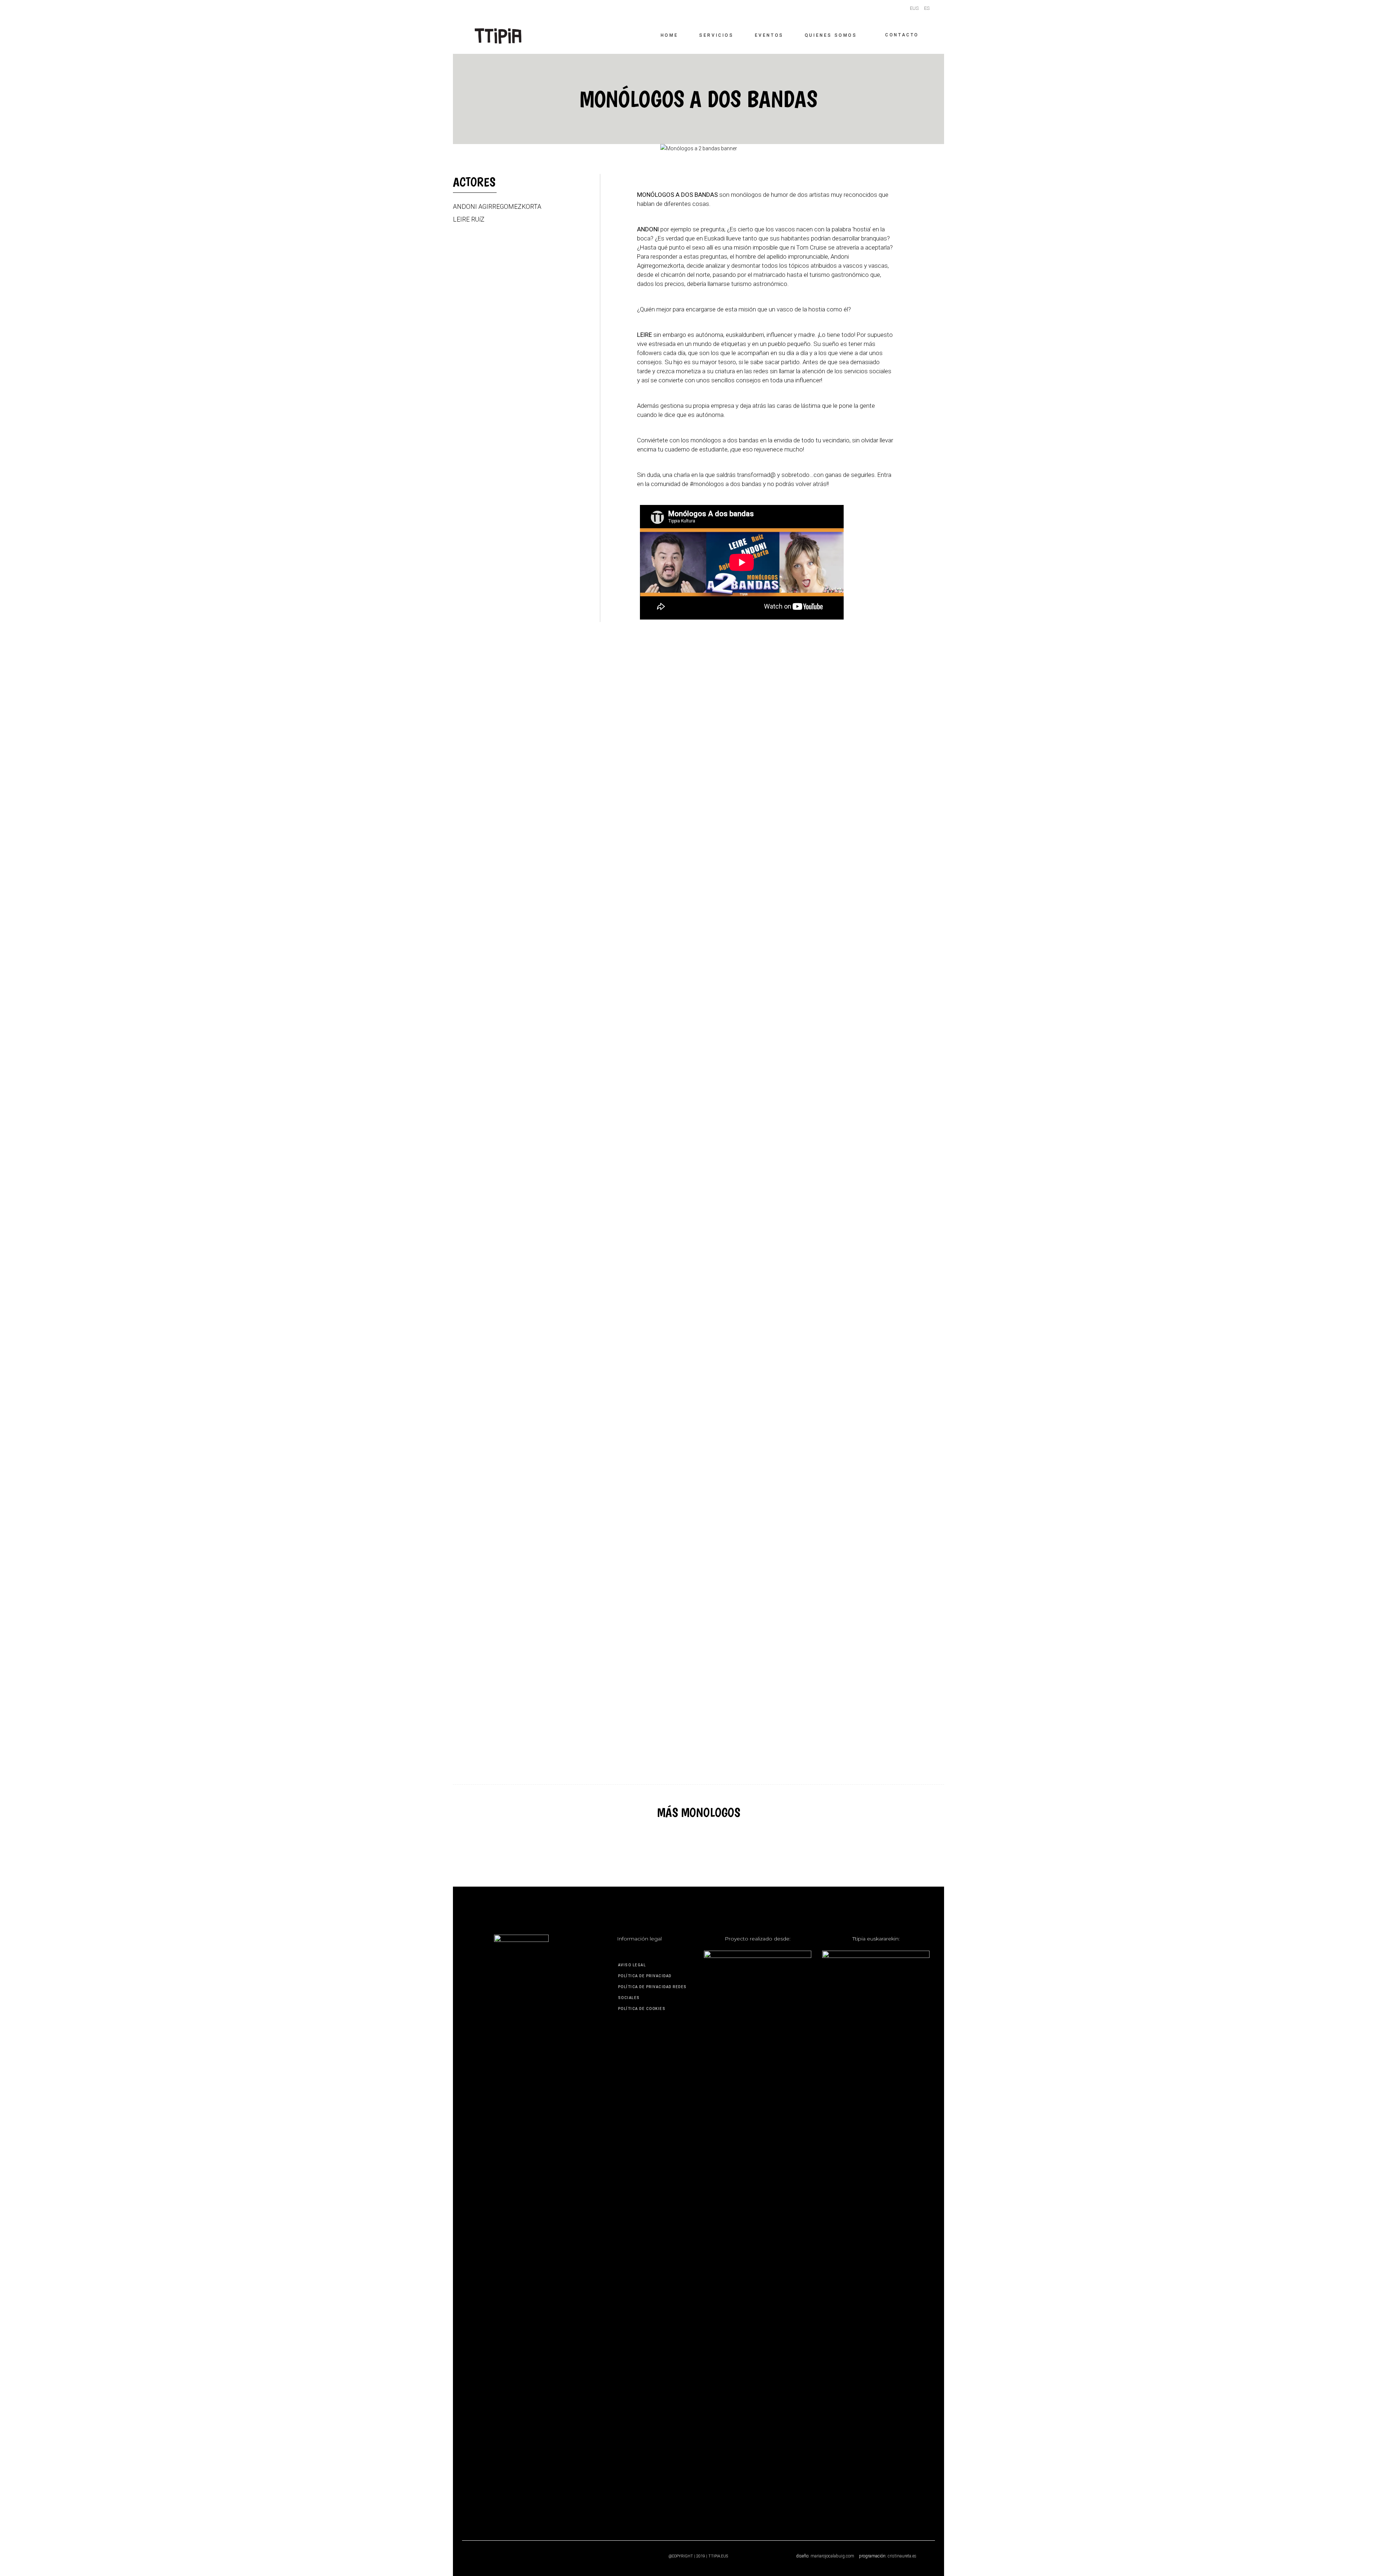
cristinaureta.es (902, 2556)
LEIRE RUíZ (469, 219)
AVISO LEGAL (632, 1965)
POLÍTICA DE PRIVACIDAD (645, 1976)
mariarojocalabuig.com (832, 2556)
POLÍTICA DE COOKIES (642, 2009)
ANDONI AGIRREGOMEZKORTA (497, 207)
